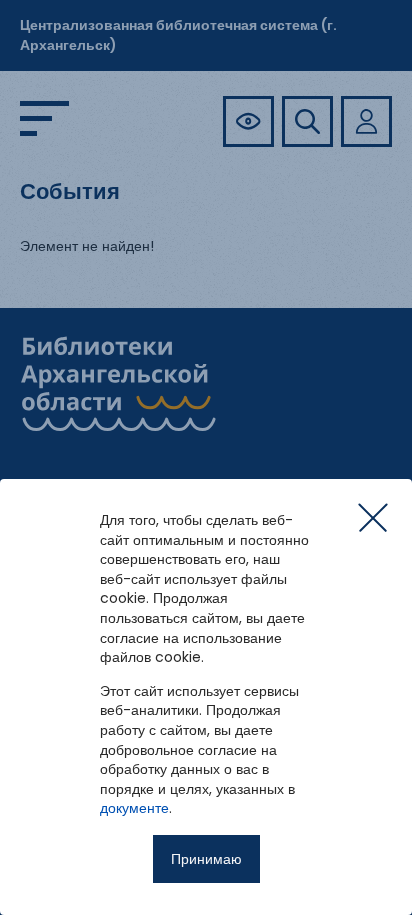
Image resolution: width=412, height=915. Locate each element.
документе (134, 808)
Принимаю (206, 859)
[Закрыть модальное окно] (373, 518)
